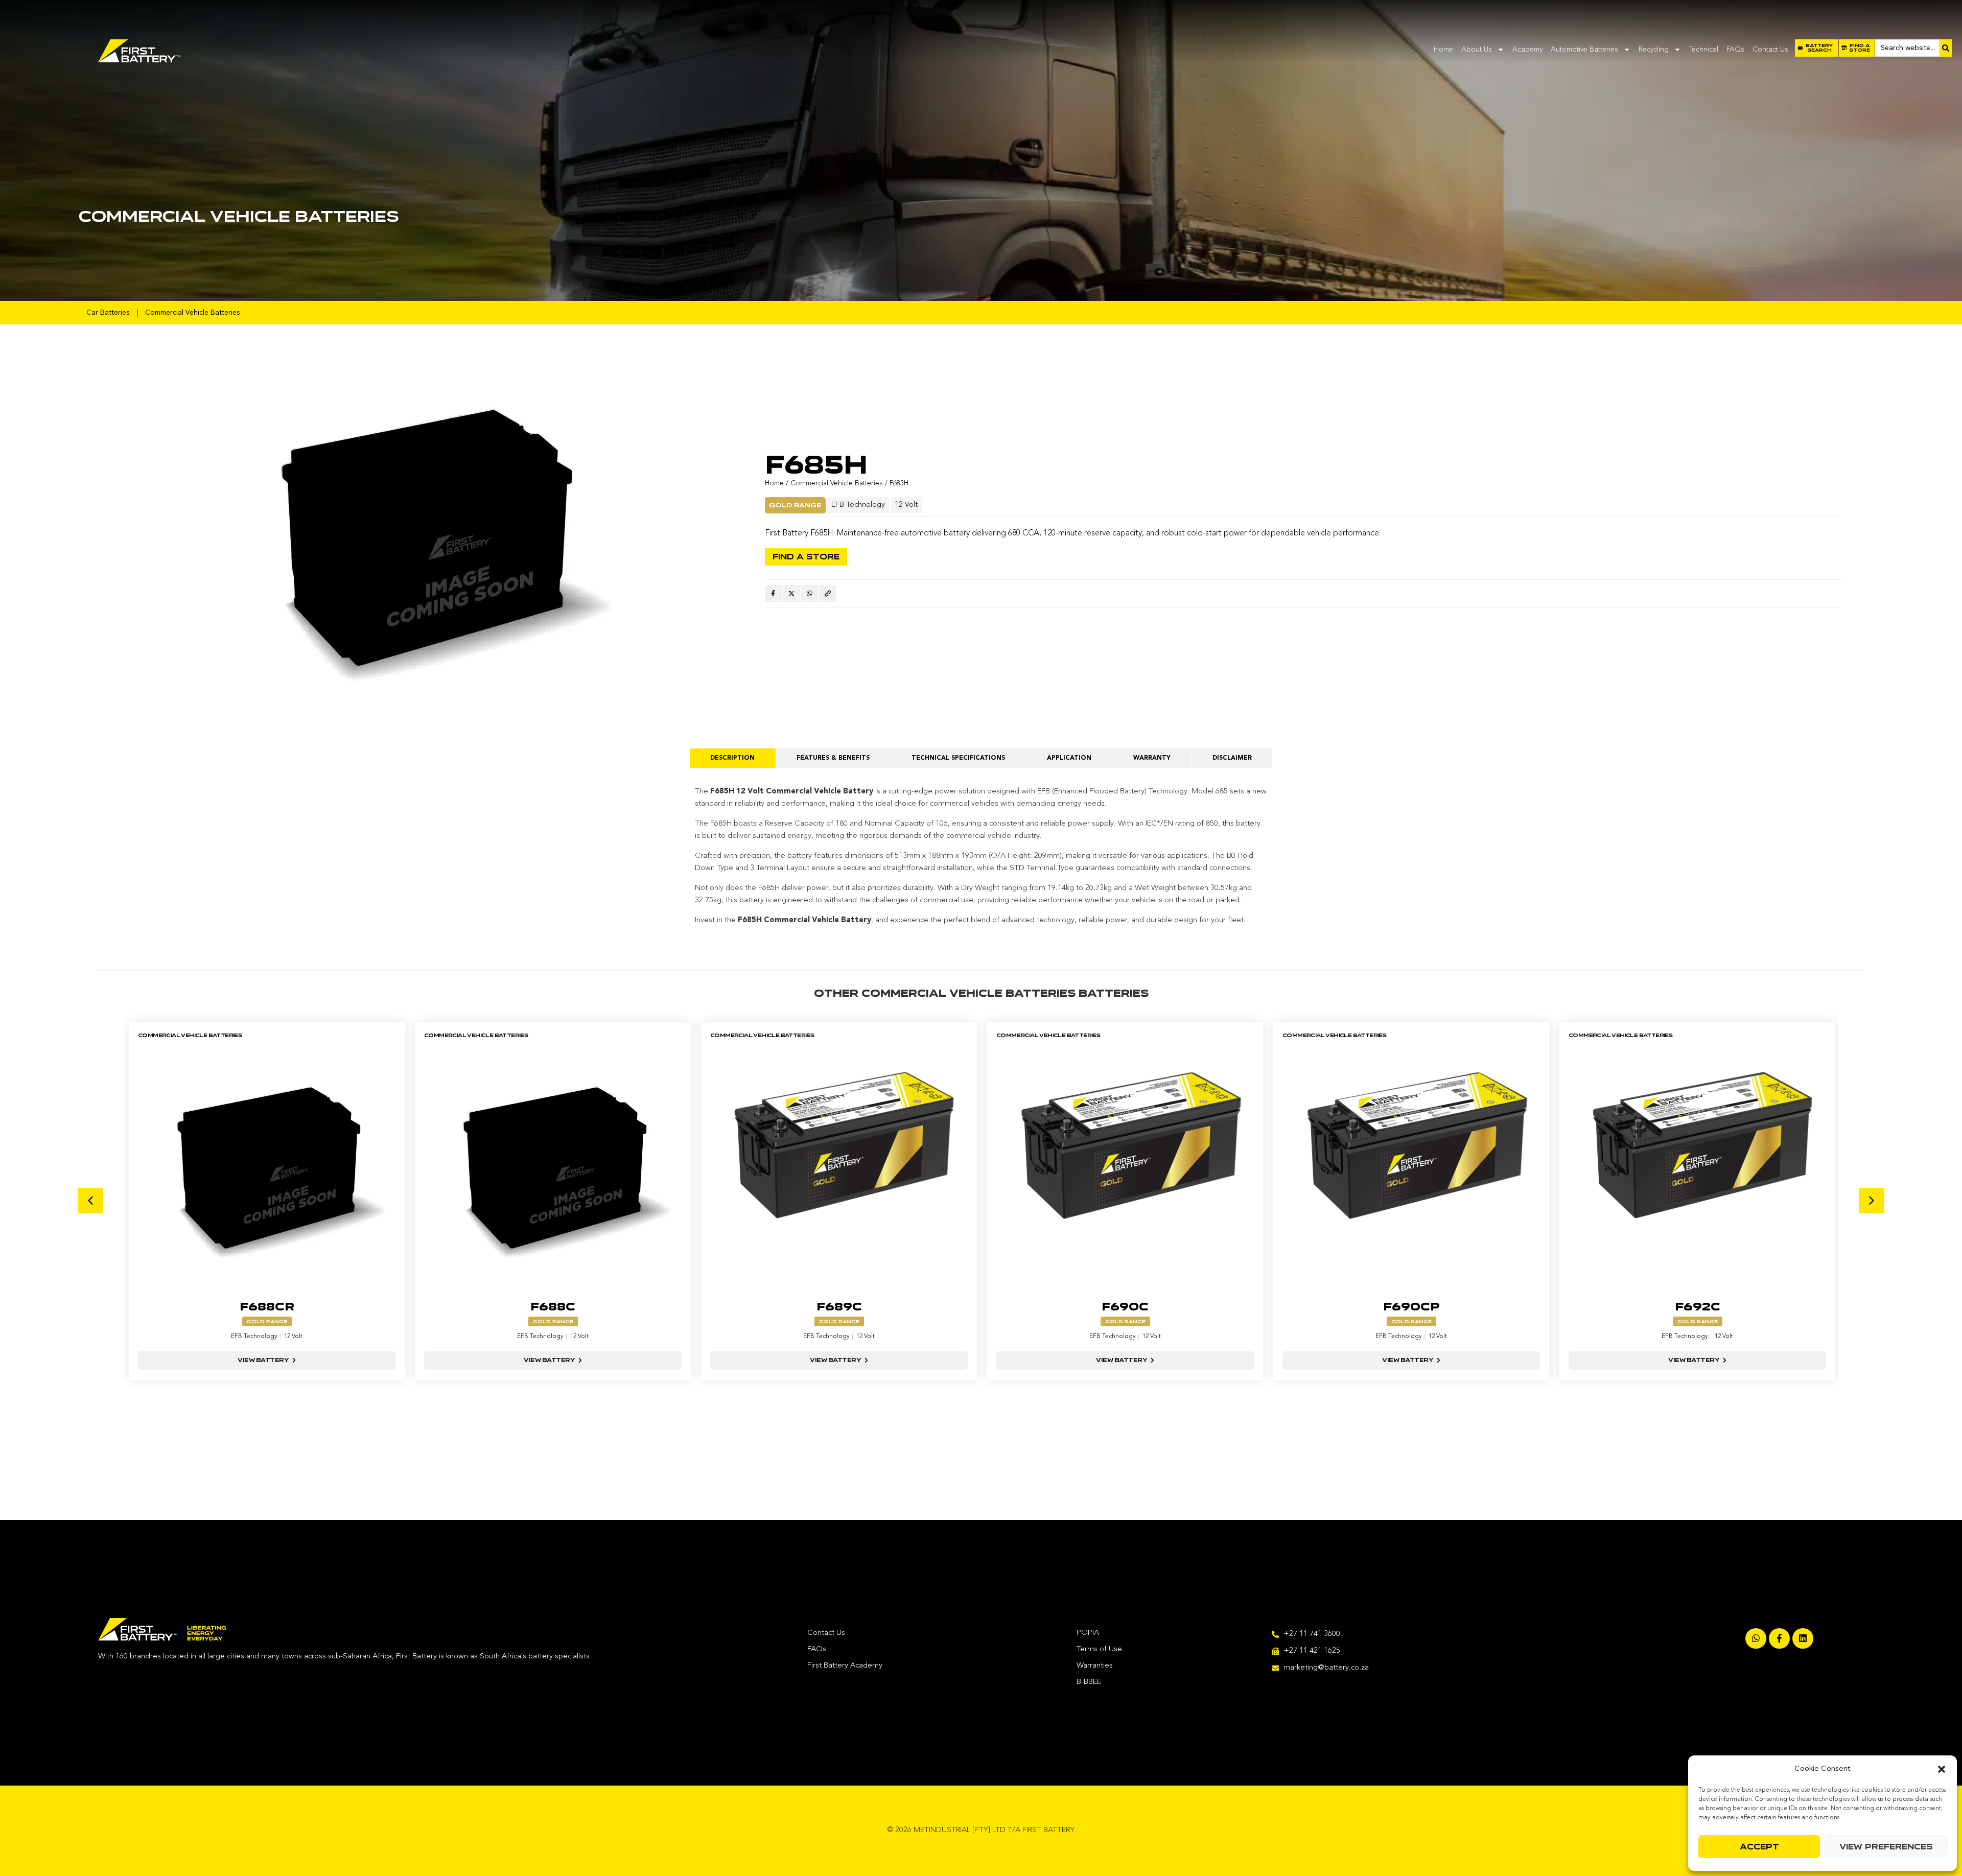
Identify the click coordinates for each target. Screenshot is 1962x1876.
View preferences (1886, 1847)
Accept (1759, 1847)
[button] (1942, 1769)
